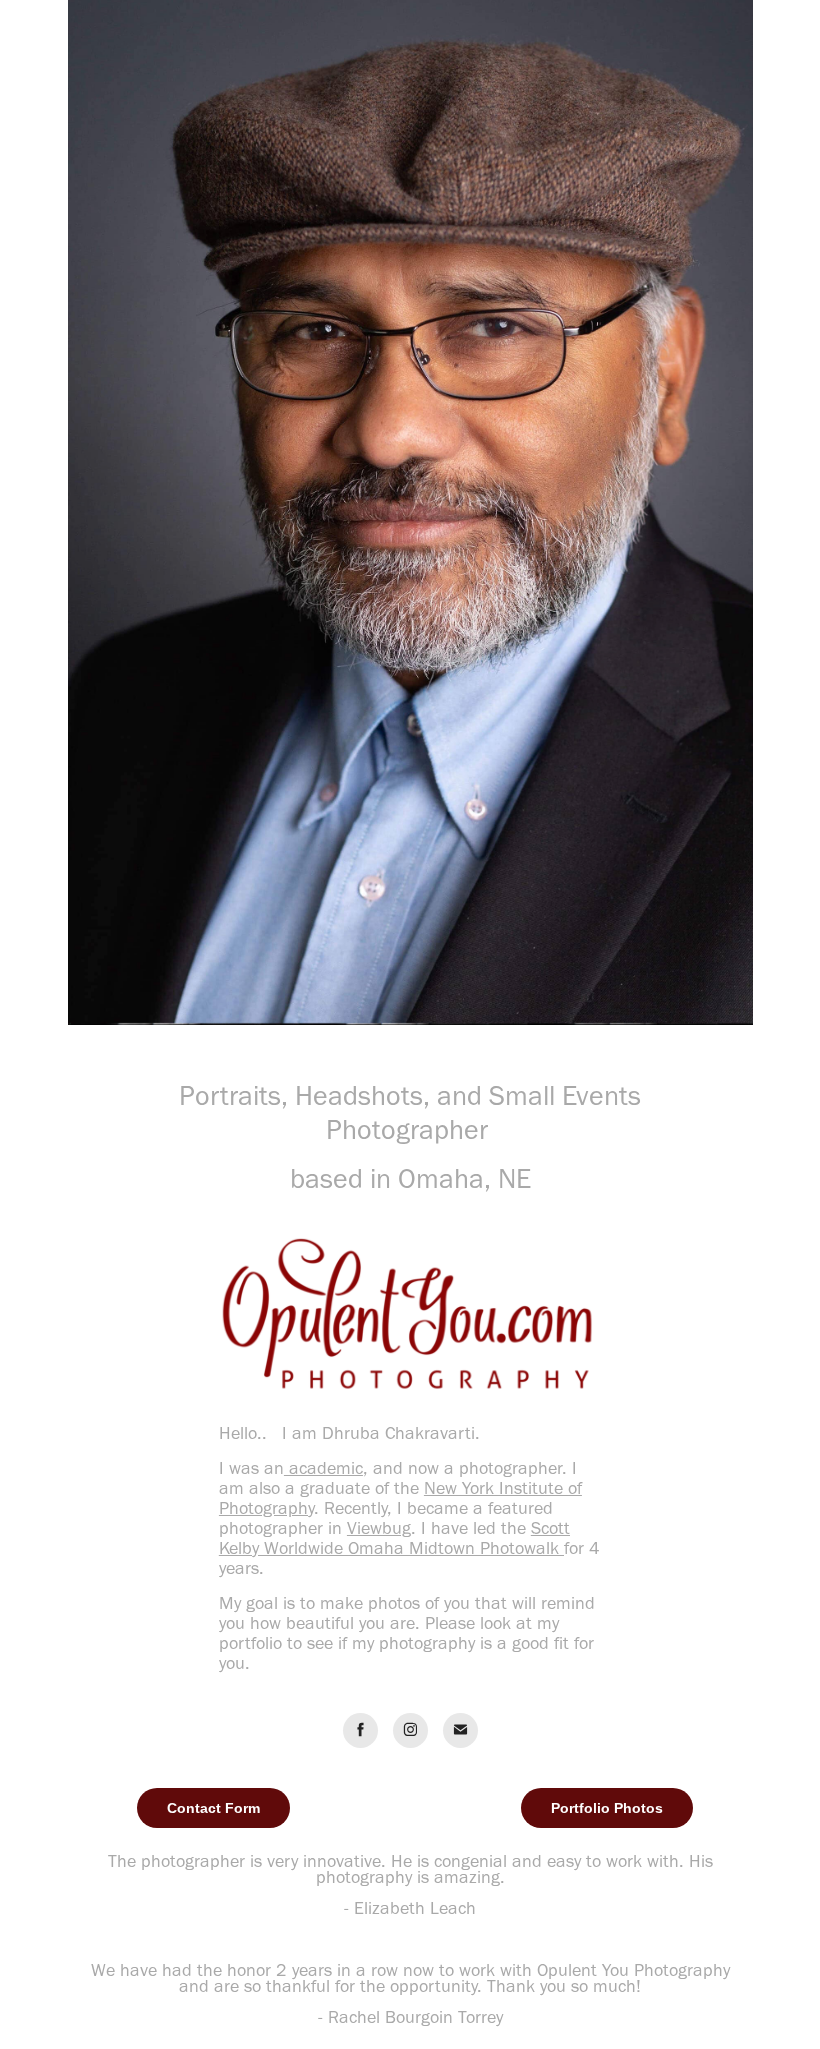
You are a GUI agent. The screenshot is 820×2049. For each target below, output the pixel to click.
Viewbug (379, 1528)
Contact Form (213, 1808)
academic (323, 1468)
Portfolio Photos (607, 1808)
